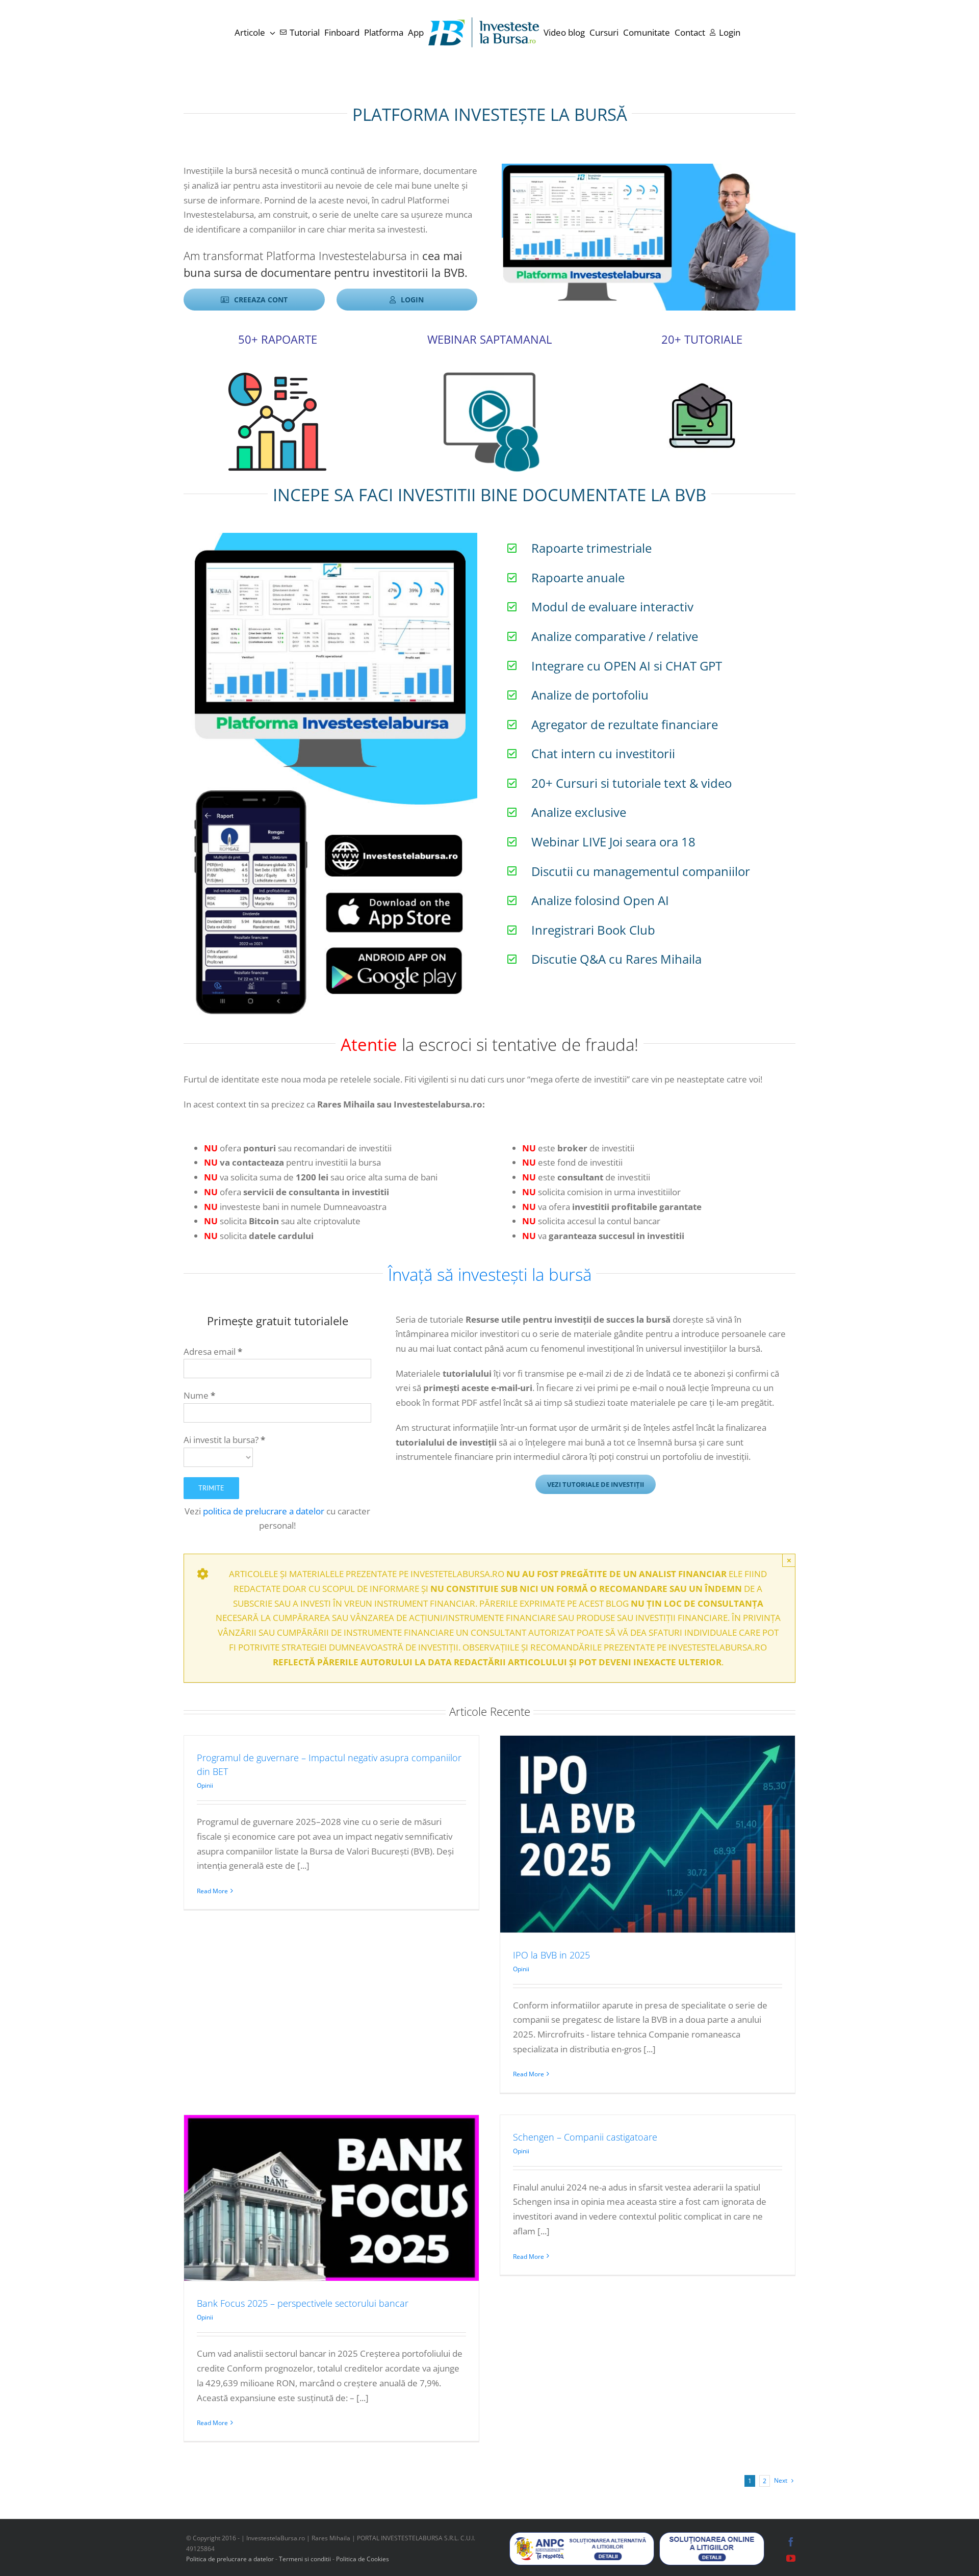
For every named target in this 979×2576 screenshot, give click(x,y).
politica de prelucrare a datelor (264, 1511)
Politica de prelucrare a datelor (230, 2559)
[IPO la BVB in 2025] (648, 1834)
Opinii (205, 1785)
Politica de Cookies (363, 2559)
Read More (212, 1891)
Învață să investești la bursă (490, 1274)
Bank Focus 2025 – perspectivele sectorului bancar (303, 2303)
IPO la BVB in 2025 (551, 1955)
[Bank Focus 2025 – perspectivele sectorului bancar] (331, 2198)
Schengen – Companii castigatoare (585, 2137)
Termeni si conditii (306, 2559)
